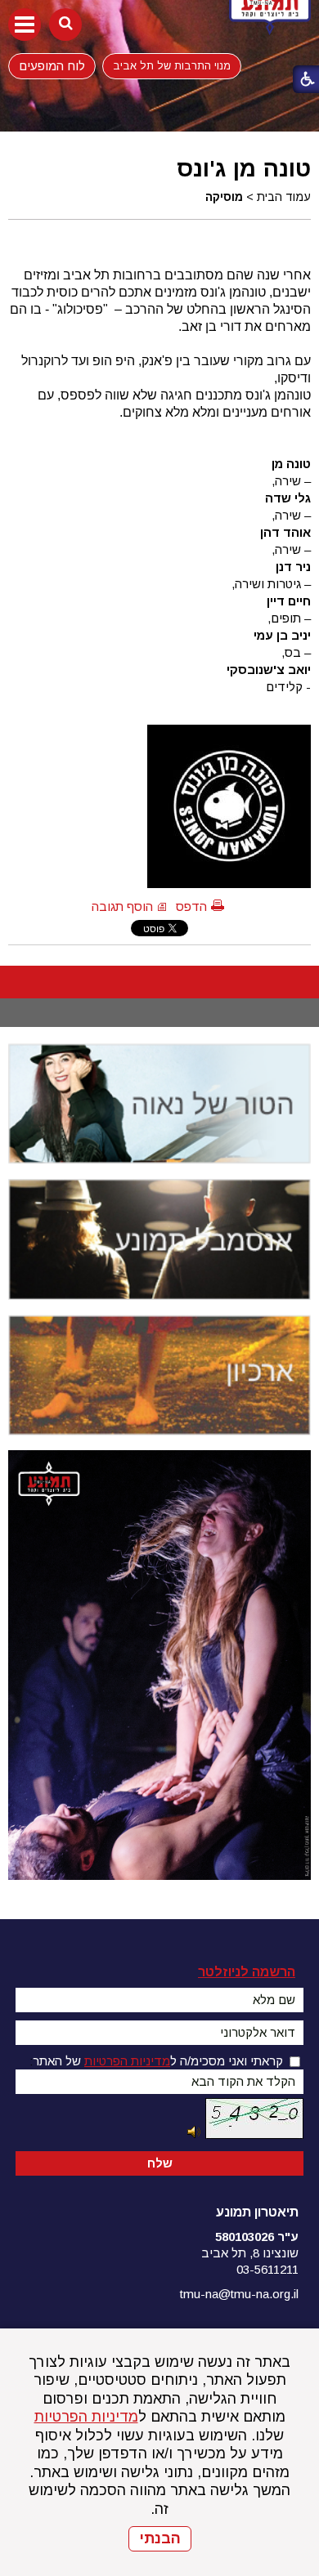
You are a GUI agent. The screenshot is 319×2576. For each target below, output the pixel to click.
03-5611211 (267, 2269)
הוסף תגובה (122, 906)
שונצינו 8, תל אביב (250, 2253)
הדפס (191, 906)
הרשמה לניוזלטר (247, 1972)
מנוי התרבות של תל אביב (172, 66)
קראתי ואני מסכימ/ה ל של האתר (158, 2061)
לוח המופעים (52, 65)
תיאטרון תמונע (257, 2212)
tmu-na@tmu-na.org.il (239, 2294)
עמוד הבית (284, 197)
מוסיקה (224, 197)
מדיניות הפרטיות (86, 2417)
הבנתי (160, 2538)
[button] (25, 25)
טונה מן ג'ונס (244, 168)
